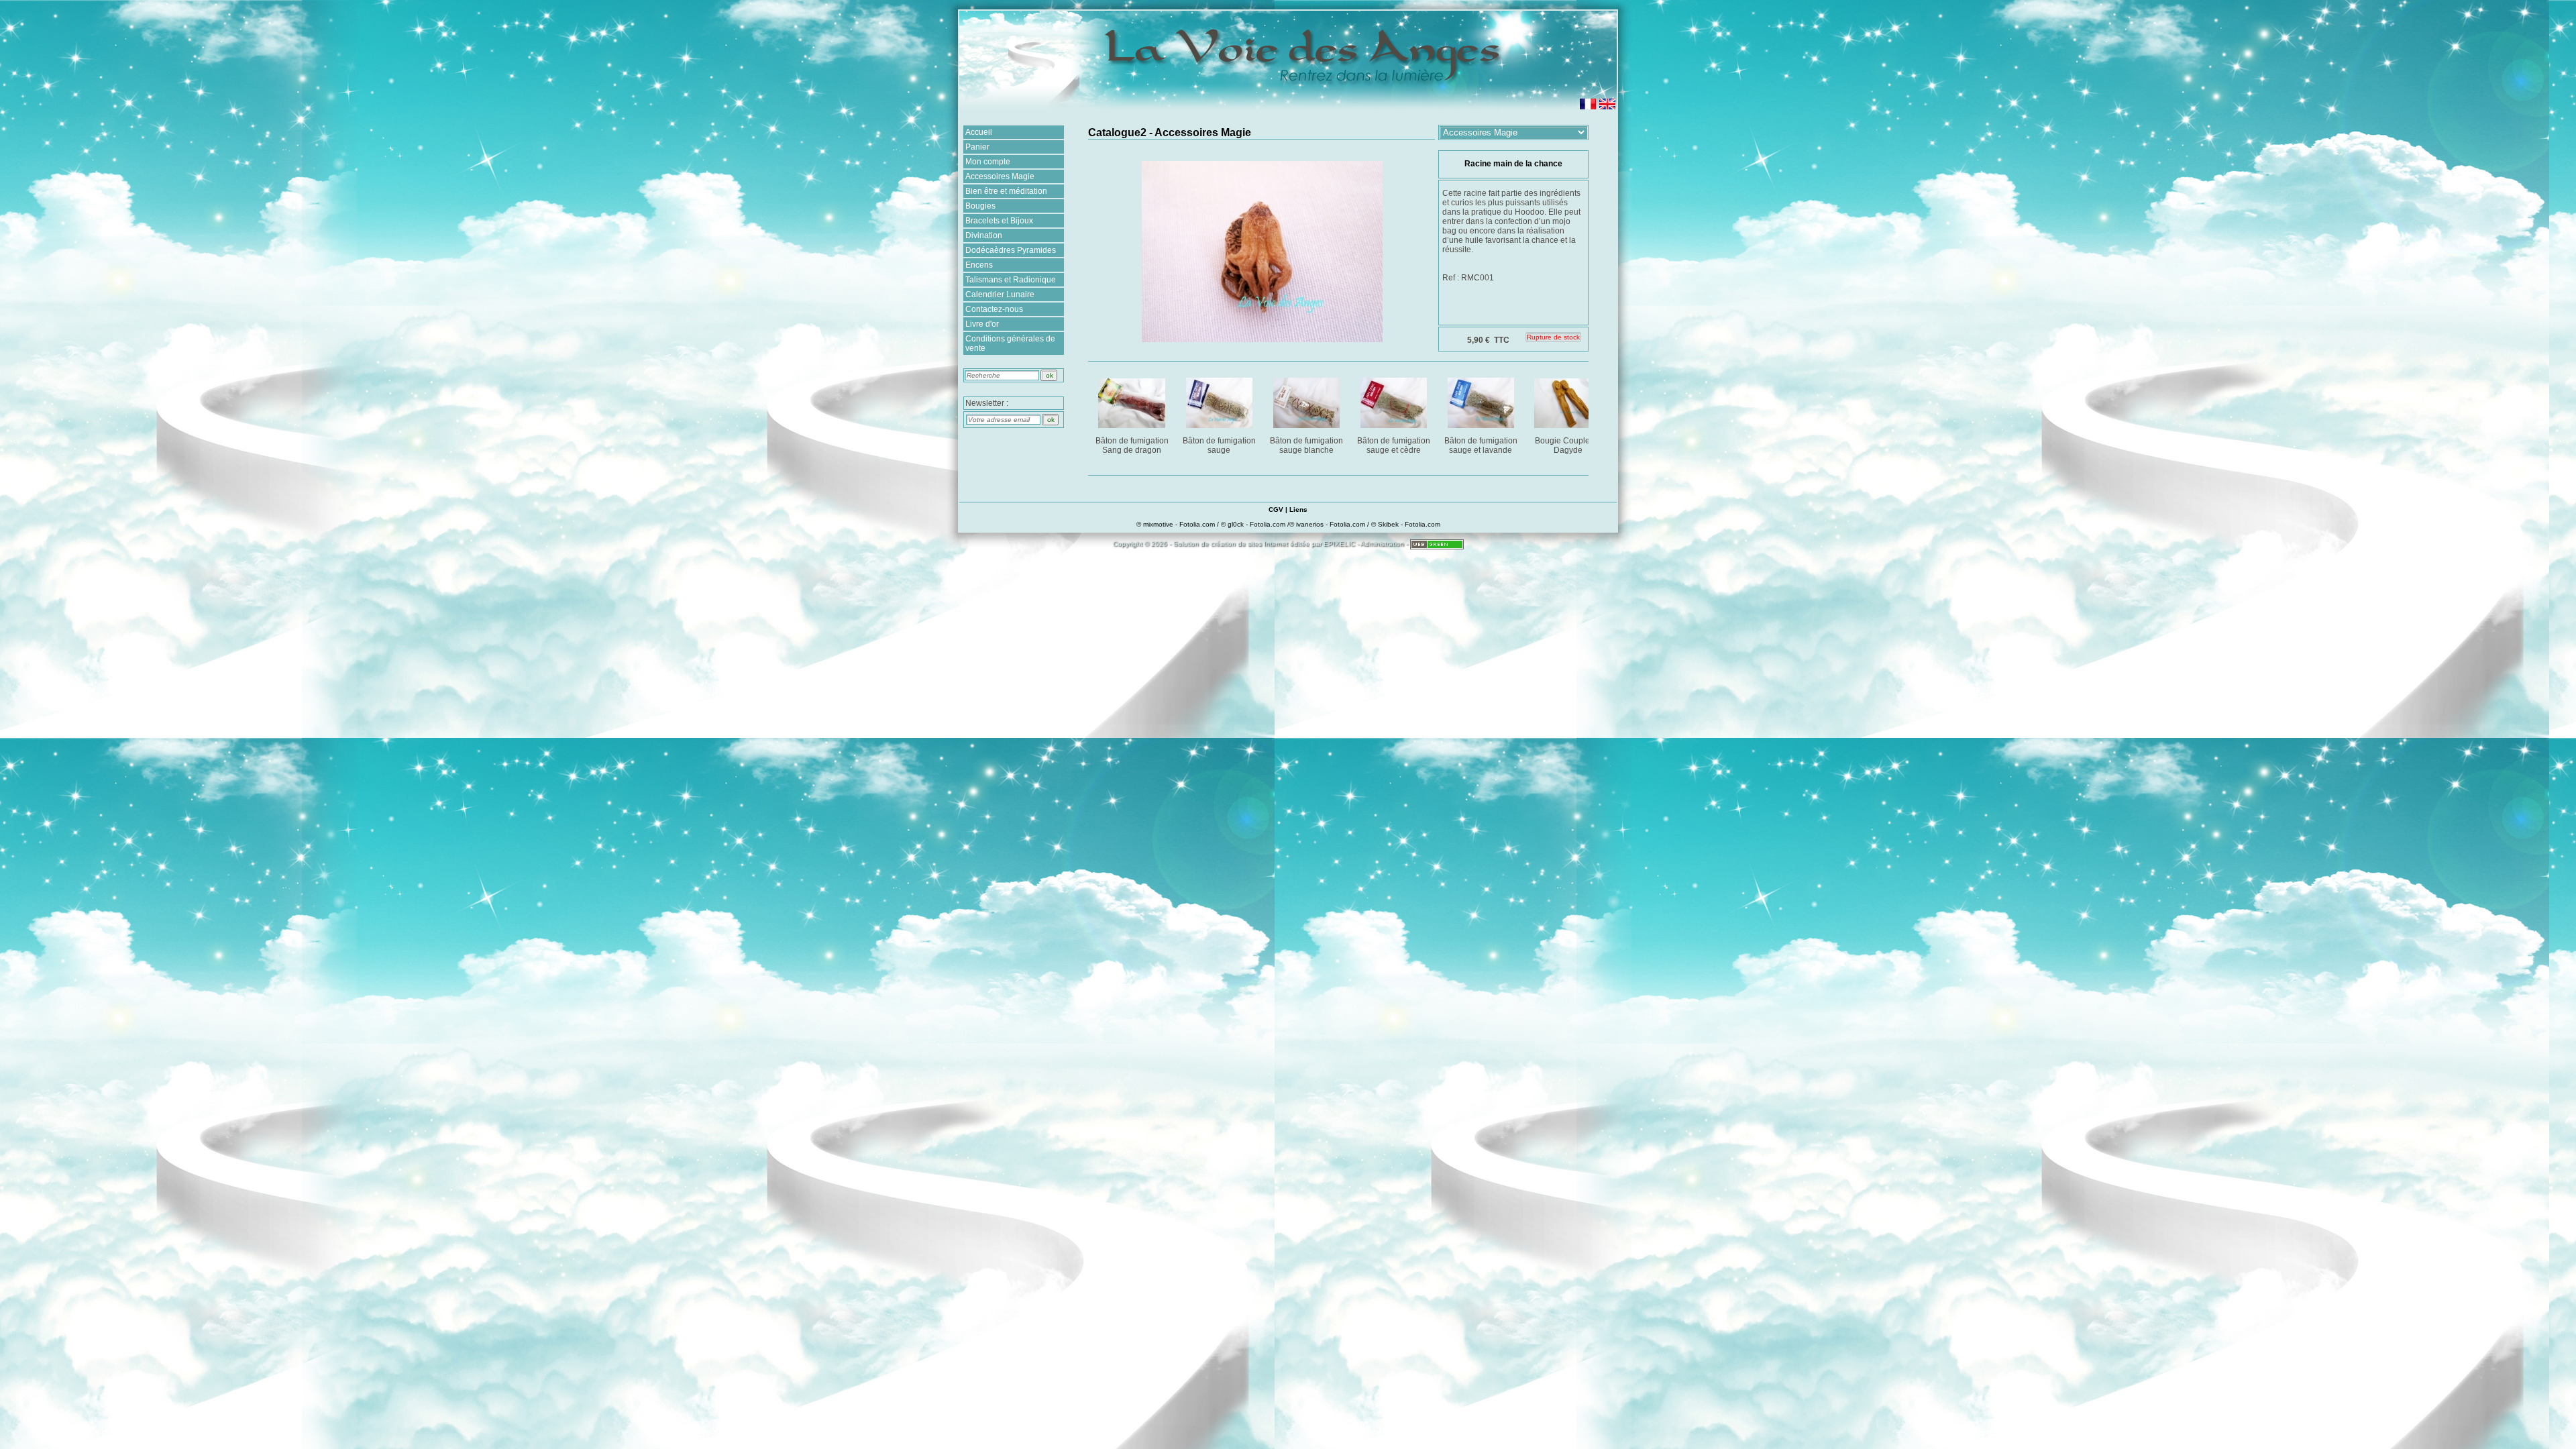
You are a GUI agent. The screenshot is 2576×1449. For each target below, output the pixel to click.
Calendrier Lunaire (1000, 294)
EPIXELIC (1339, 544)
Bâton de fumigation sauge (1219, 445)
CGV (1276, 509)
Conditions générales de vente (1010, 343)
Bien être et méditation (1006, 191)
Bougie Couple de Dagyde (1568, 445)
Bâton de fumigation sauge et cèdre (1394, 445)
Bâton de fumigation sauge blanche (1306, 445)
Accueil (979, 132)
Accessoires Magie (1000, 176)
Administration (1382, 544)
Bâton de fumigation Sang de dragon (1132, 445)
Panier (977, 147)
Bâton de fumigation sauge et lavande (1481, 445)
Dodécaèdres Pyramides (1011, 250)
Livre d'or (982, 324)
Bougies (980, 206)
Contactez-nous (994, 309)
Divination (984, 235)
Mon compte (988, 162)
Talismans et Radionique (1011, 280)
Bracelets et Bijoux (999, 221)
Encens (979, 265)
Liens (1298, 509)
